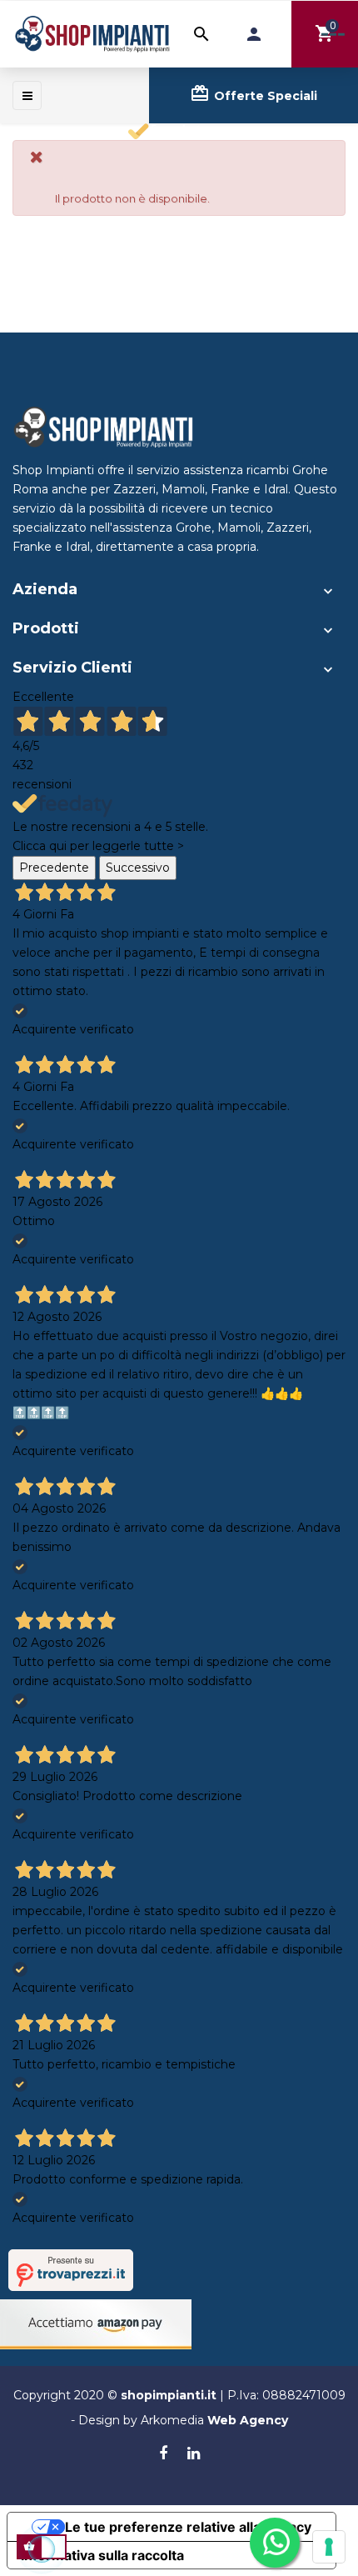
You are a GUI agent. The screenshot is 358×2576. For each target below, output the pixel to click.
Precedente (54, 868)
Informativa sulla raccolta (102, 2555)
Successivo (138, 868)
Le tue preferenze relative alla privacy (188, 2527)
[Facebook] (163, 2454)
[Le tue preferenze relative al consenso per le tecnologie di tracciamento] (329, 2547)
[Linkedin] (194, 2454)
